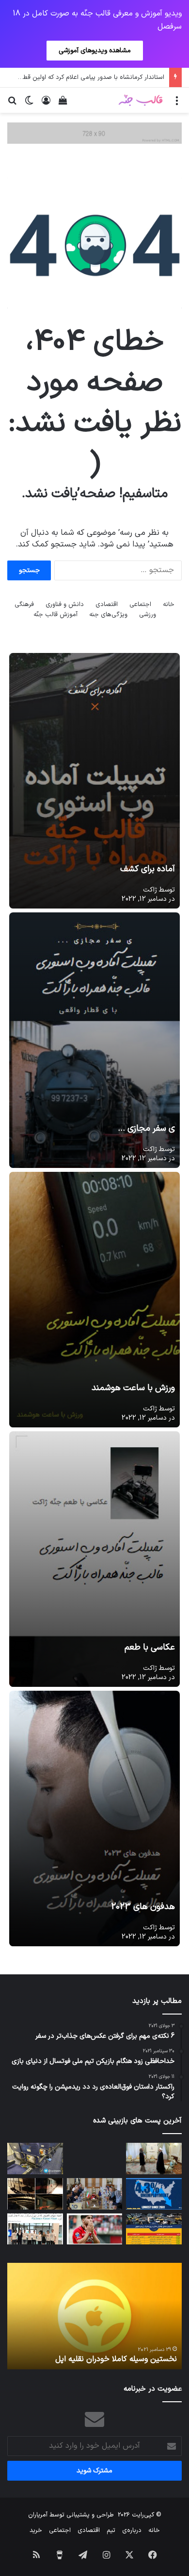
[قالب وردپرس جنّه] (141, 100)
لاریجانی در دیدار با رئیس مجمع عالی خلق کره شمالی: (101, 2353)
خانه (169, 605)
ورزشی (148, 615)
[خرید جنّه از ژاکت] (94, 133)
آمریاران (38, 2515)
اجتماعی (140, 605)
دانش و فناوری (65, 605)
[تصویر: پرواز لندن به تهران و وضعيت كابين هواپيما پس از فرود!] (35, 2159)
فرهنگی (24, 605)
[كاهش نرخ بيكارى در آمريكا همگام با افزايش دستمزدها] (154, 2194)
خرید (36, 2531)
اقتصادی (107, 605)
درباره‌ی (132, 2531)
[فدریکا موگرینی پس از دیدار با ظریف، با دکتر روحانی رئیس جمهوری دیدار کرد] (154, 2159)
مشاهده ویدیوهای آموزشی (95, 51)
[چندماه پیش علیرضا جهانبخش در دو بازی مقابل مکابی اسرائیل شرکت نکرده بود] (95, 2229)
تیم (111, 2531)
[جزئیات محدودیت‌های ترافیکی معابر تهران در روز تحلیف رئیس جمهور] (154, 2229)
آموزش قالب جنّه (55, 615)
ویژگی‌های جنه (108, 615)
